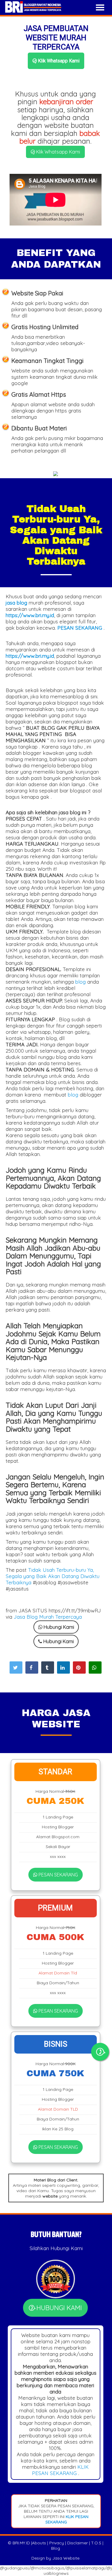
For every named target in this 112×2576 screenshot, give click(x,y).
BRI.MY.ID (21, 2543)
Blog (56, 2548)
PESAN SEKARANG (58, 1875)
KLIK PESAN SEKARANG (60, 2470)
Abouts (39, 2543)
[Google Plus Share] (48, 1667)
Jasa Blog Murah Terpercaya (48, 1617)
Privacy (57, 2543)
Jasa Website (66, 2558)
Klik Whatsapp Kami (58, 61)
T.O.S (96, 2543)
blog (80, 982)
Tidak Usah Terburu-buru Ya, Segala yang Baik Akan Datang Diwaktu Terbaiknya (53, 1576)
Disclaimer (78, 2543)
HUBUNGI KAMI (58, 2308)
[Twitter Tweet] (16, 1667)
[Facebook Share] (32, 1667)
